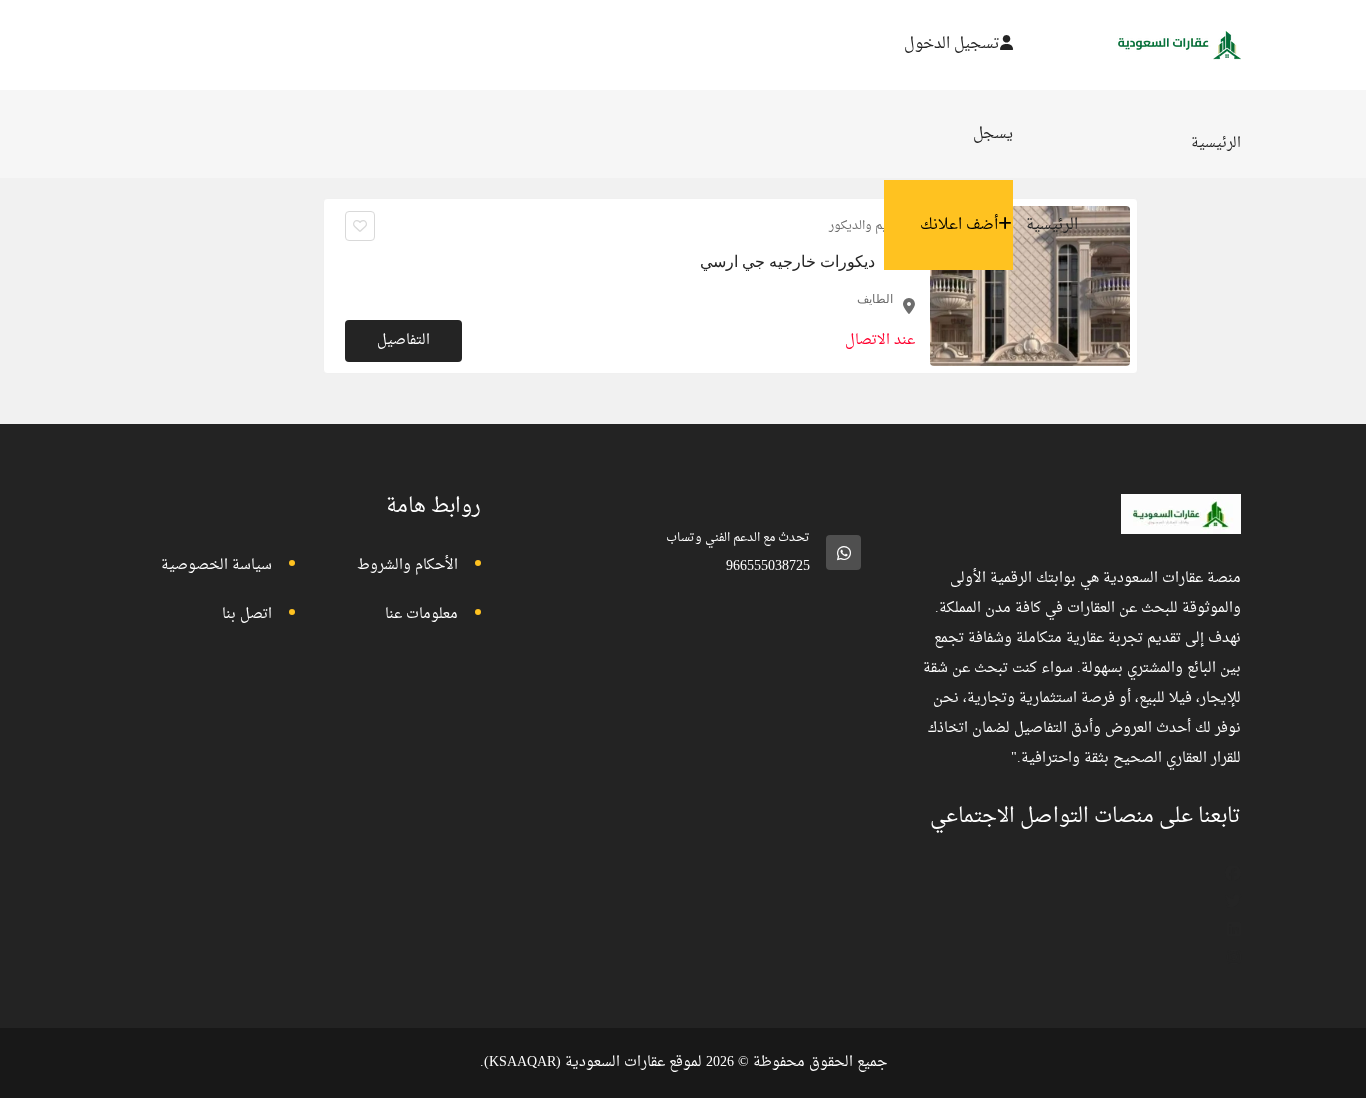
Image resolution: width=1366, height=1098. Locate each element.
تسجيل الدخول (952, 44)
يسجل (993, 134)
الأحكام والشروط (407, 565)
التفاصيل (403, 340)
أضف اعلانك (959, 225)
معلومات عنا (421, 614)
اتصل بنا (247, 614)
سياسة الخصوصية (216, 565)
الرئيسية (1052, 225)
